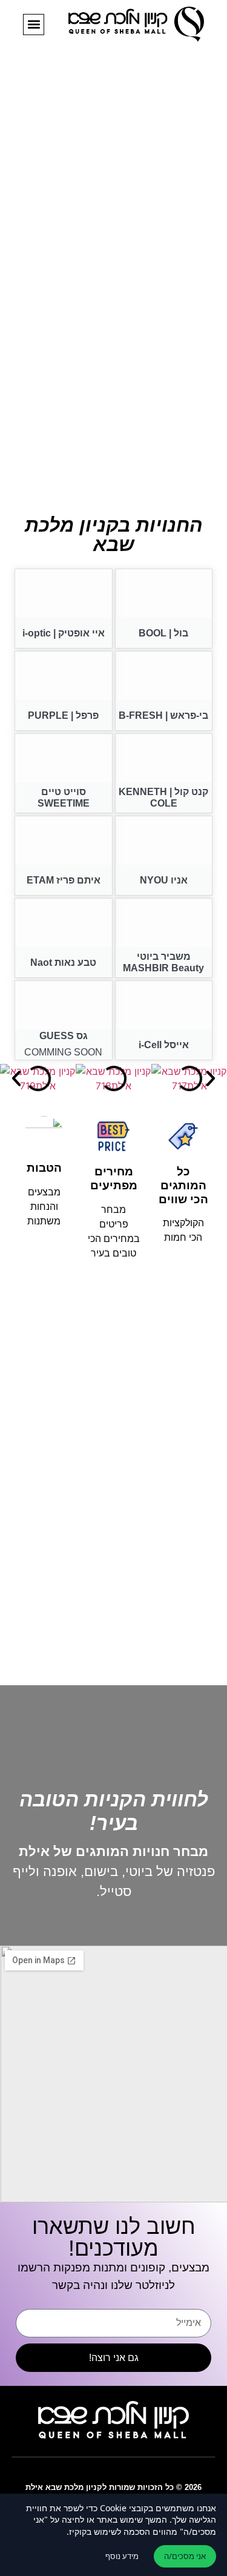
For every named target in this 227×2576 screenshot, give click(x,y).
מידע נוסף (122, 2556)
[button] (34, 25)
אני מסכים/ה (185, 2556)
